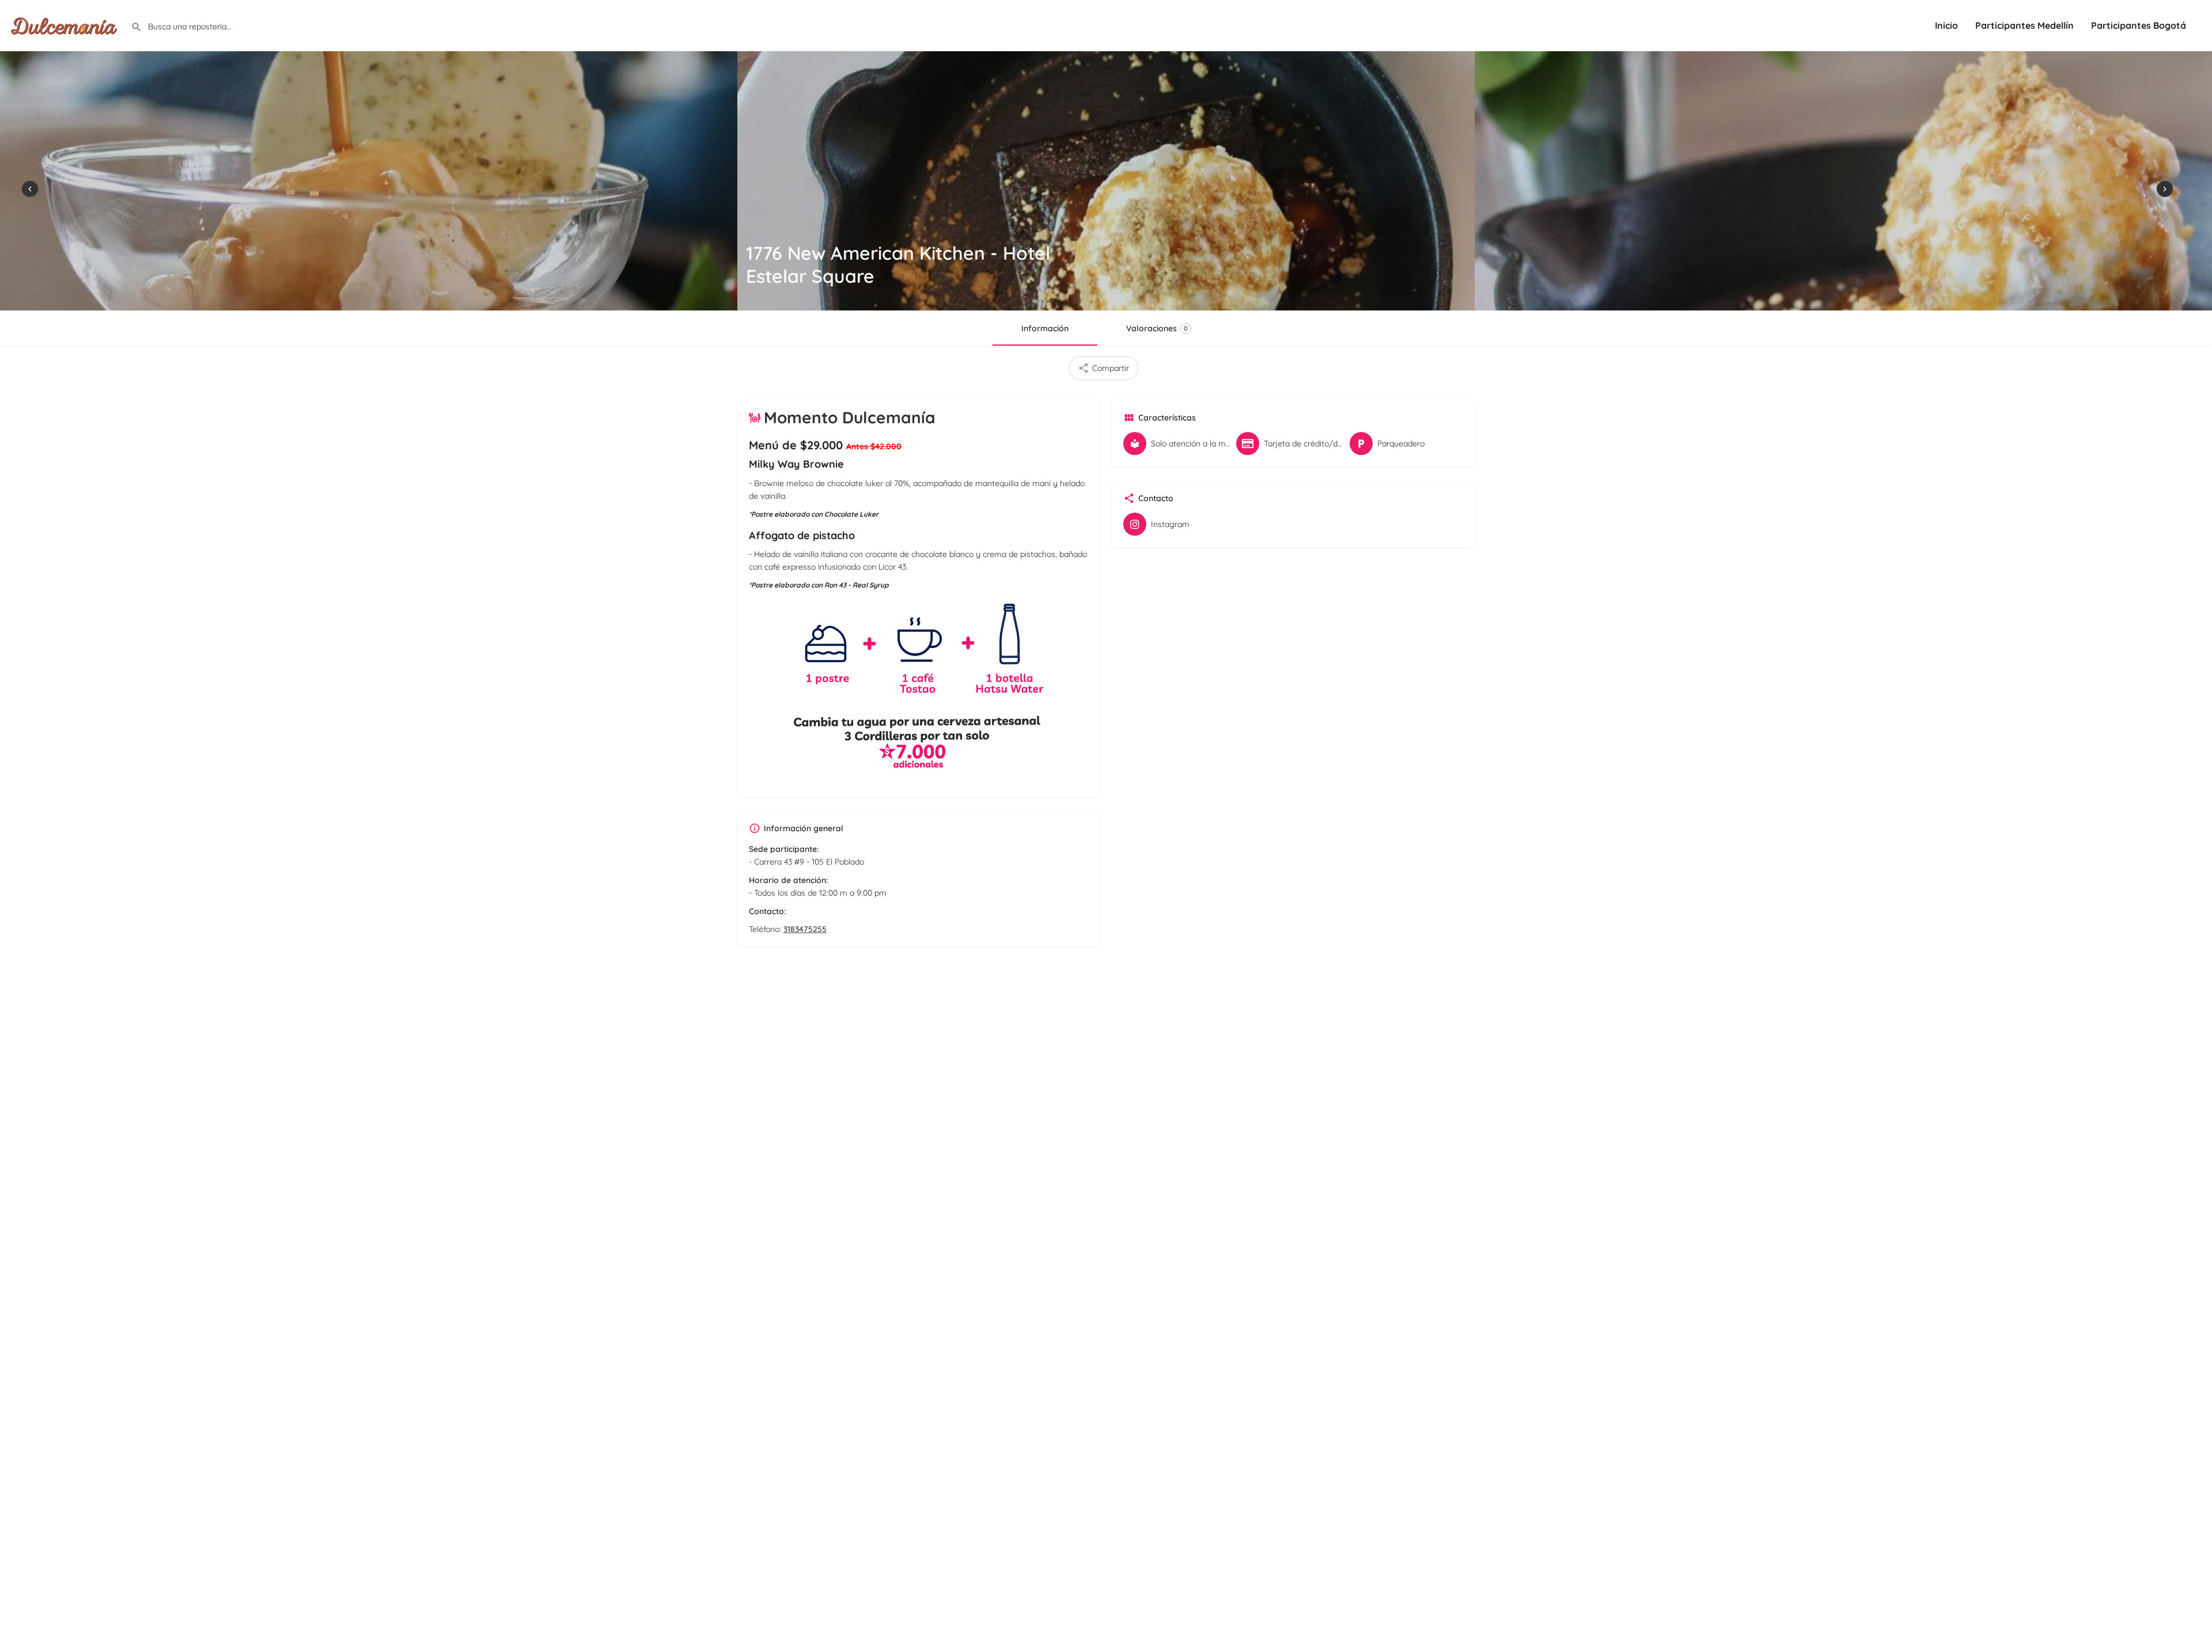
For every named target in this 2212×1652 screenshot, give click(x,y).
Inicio (1946, 25)
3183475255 (805, 929)
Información (1045, 328)
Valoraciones (1157, 328)
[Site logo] (65, 25)
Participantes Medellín (2024, 25)
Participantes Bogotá (2139, 25)
